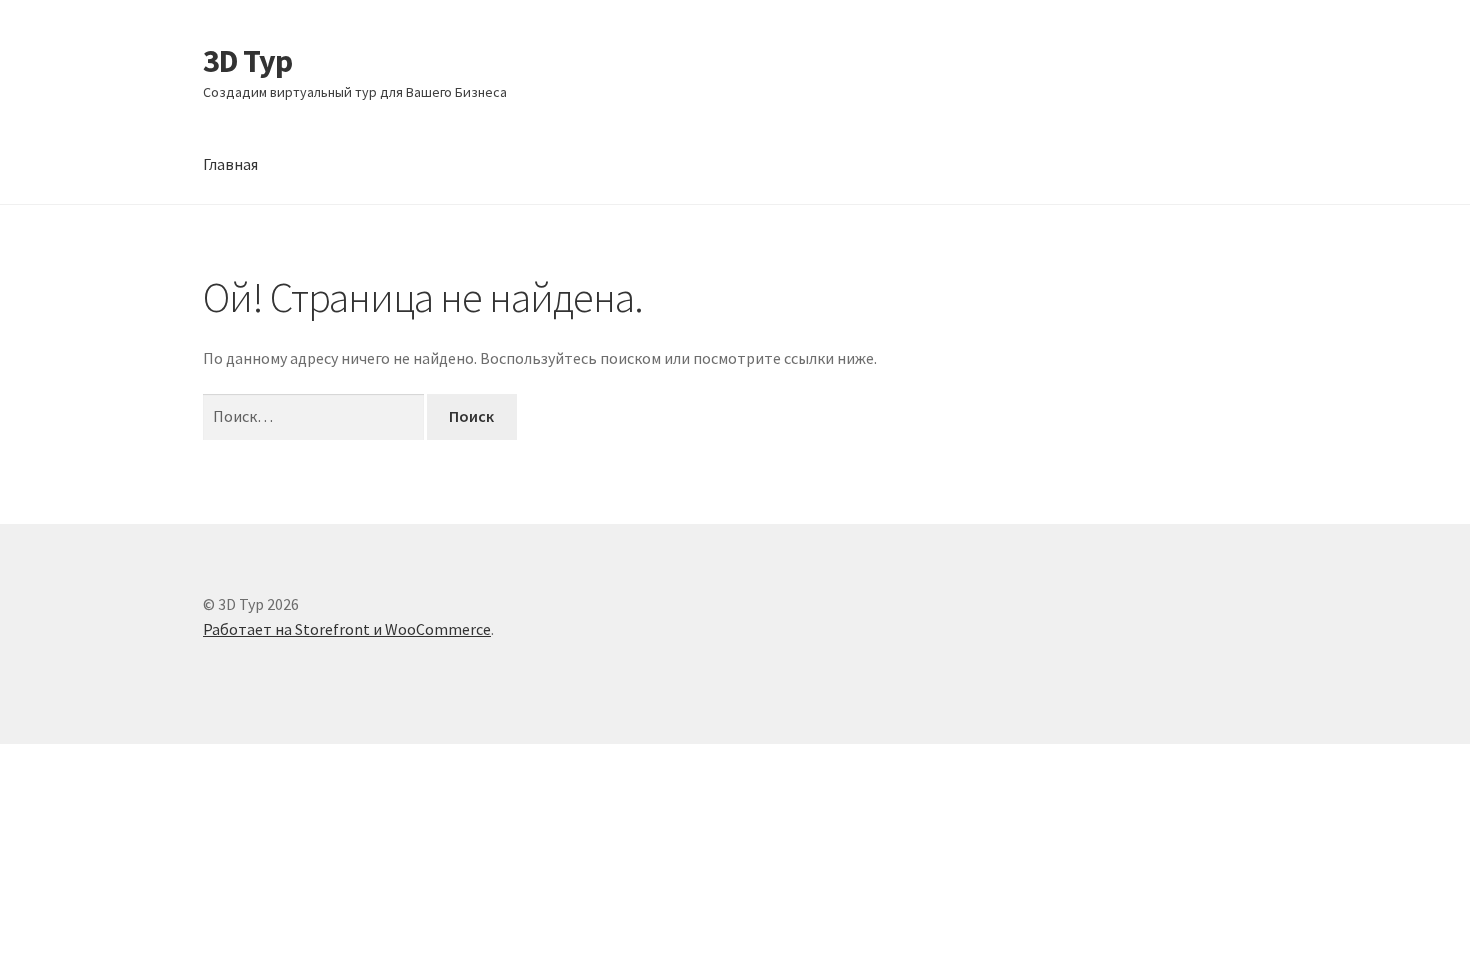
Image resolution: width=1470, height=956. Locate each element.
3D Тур (247, 61)
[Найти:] (315, 416)
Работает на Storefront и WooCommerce (347, 629)
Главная (230, 164)
